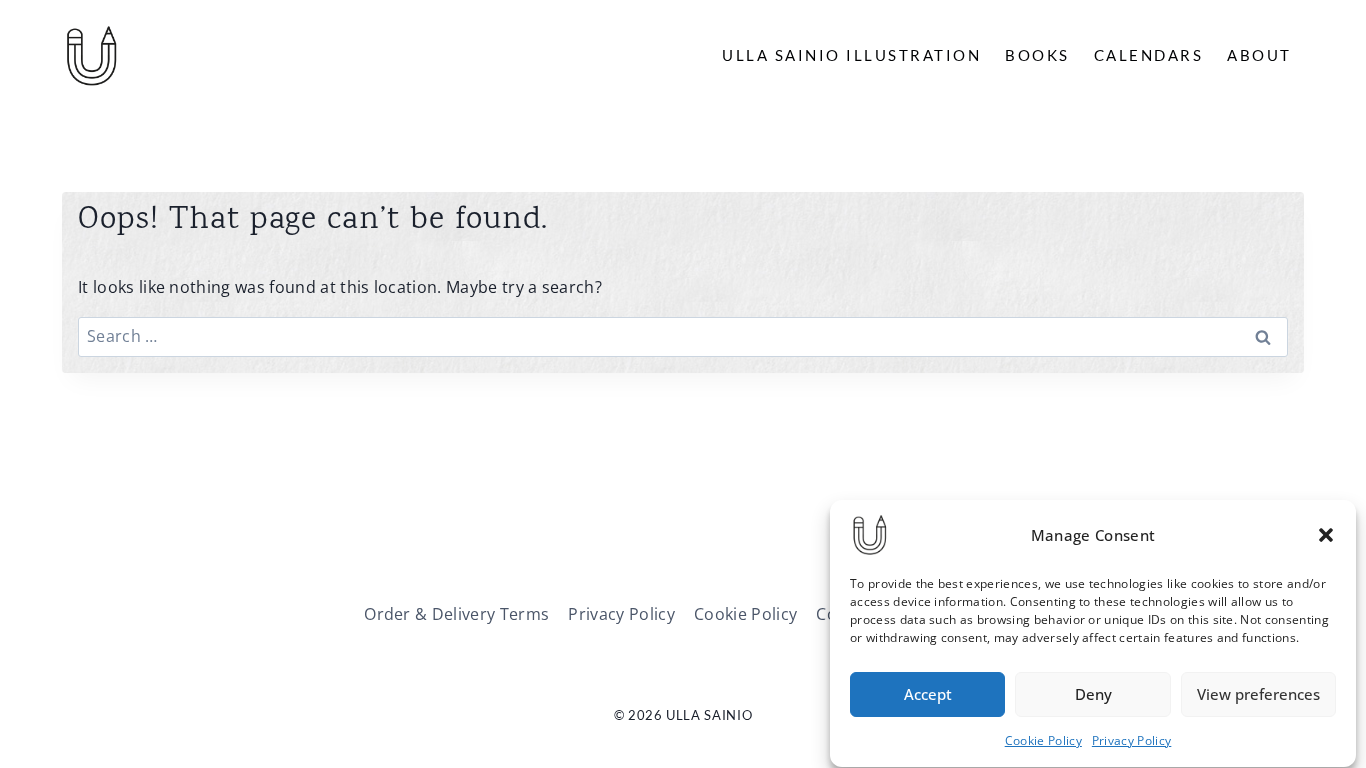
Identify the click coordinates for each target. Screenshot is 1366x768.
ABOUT (1259, 55)
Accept (928, 695)
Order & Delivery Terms (456, 614)
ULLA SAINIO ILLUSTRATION (851, 55)
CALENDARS (1149, 55)
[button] (1326, 535)
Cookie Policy (1043, 740)
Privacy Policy (1131, 740)
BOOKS (1037, 55)
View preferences (1258, 695)
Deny (1093, 695)
